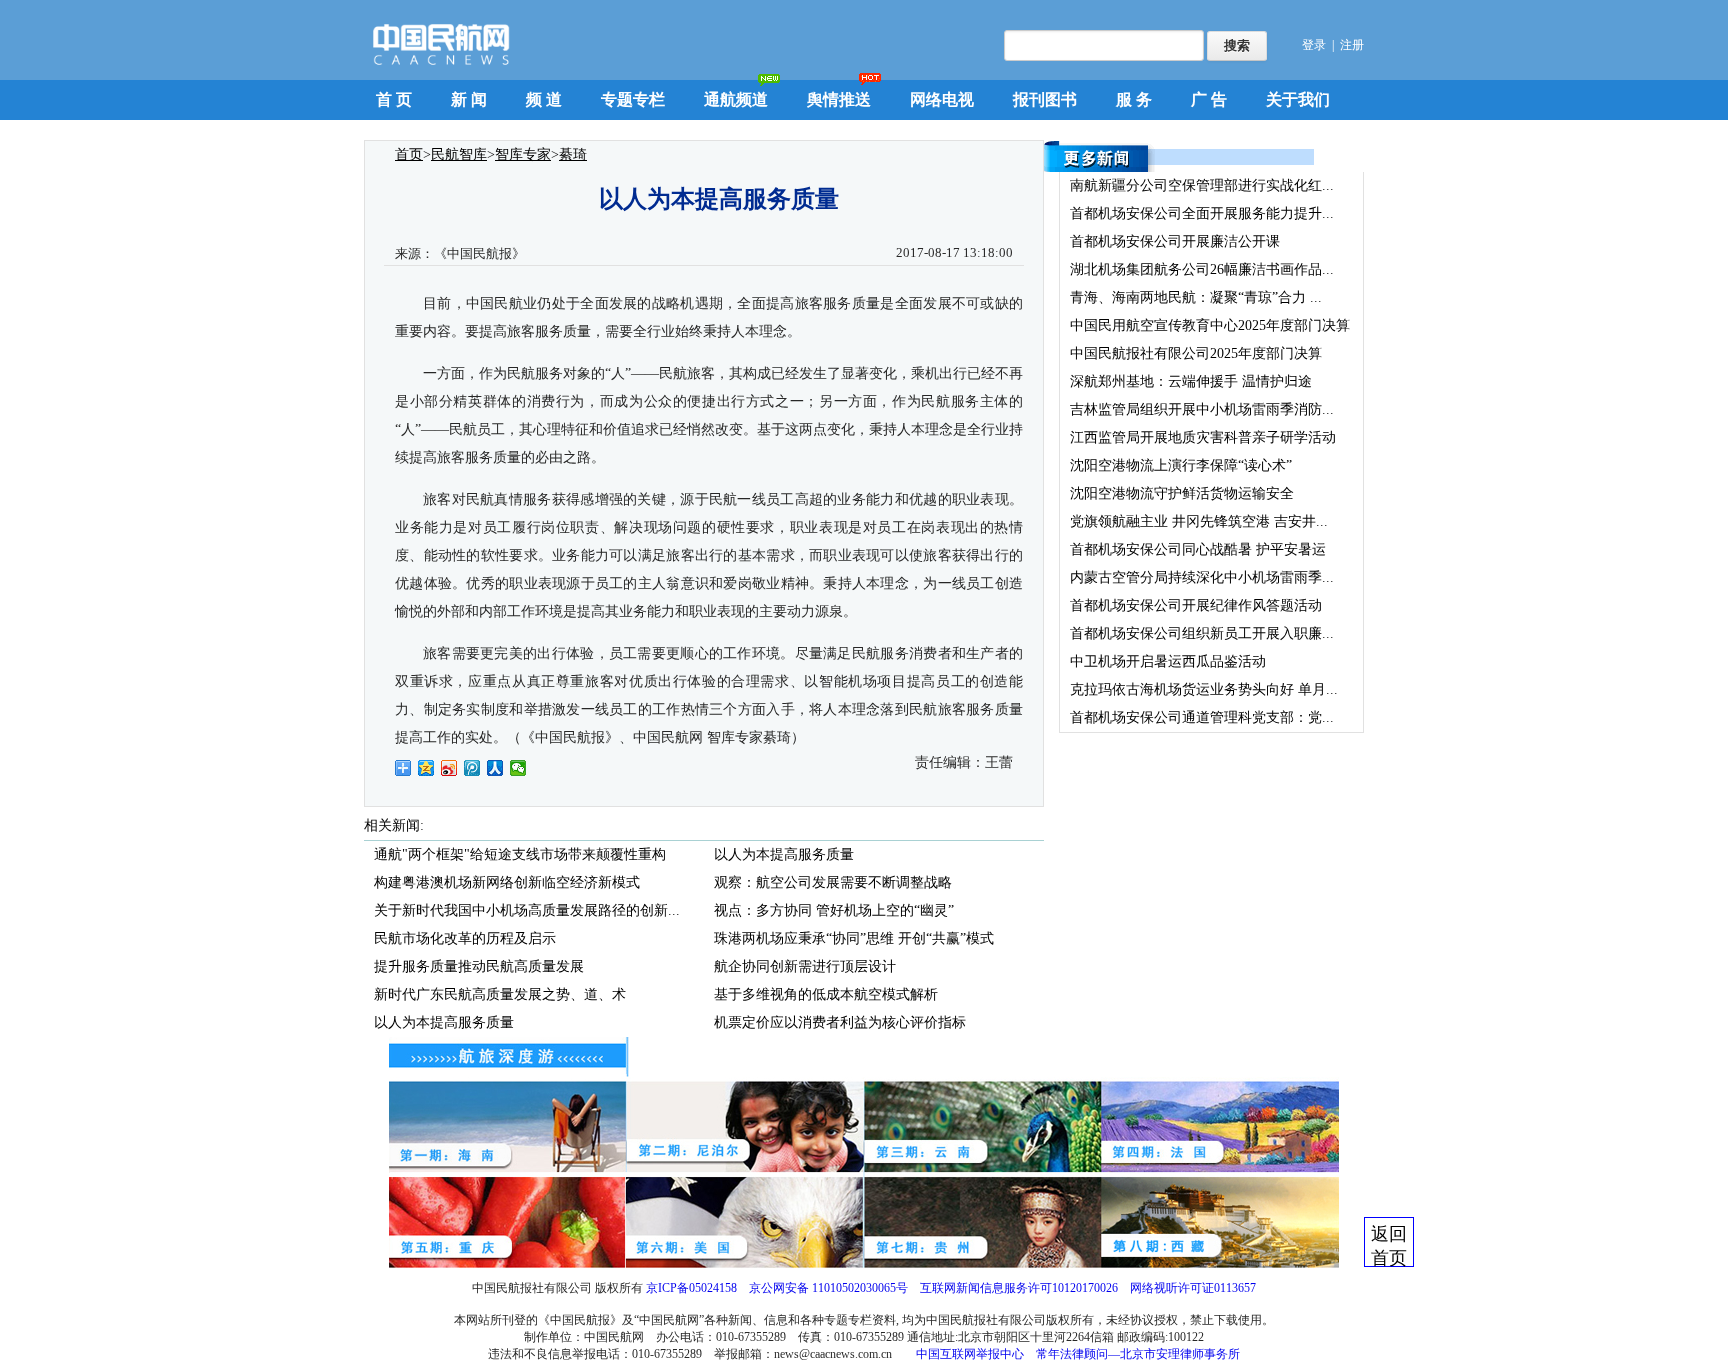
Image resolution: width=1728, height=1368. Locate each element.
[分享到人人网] (495, 768)
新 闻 (469, 99)
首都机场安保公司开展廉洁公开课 (1175, 241)
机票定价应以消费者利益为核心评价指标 (840, 1022)
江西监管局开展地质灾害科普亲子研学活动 (1203, 437)
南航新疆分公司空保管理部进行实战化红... (1202, 185)
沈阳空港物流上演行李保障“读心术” (1181, 465)
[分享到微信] (518, 768)
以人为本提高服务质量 (444, 1022)
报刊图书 (1045, 99)
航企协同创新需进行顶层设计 (805, 966)
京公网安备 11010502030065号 (828, 1288)
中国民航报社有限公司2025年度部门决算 (1196, 353)
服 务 (1134, 99)
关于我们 (1298, 99)
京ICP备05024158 (691, 1288)
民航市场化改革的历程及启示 (465, 938)
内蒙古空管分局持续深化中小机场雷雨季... (1202, 577)
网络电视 (942, 99)
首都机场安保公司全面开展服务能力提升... (1202, 213)
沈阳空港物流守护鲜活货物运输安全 (1182, 493)
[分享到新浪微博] (449, 768)
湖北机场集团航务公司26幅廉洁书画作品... (1202, 269)
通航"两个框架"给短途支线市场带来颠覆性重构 (520, 854)
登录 (1314, 45)
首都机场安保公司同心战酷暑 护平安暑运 (1198, 549)
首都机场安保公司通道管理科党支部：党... (1202, 717)
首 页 (394, 99)
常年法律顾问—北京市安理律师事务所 (1138, 1354)
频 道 (544, 99)
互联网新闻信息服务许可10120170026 (1019, 1288)
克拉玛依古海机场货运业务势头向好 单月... (1204, 689)
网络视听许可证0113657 (1193, 1288)
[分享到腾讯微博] (472, 768)
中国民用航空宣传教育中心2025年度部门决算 (1210, 325)
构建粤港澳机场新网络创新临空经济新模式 (507, 882)
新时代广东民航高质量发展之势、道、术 (500, 994)
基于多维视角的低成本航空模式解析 (826, 994)
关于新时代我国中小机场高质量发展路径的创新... (527, 910)
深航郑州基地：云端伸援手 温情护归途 (1191, 381)
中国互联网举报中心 (970, 1354)
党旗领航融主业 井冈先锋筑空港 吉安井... (1199, 521)
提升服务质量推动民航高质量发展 (479, 966)
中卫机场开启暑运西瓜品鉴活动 (1168, 661)
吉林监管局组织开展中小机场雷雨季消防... (1202, 409)
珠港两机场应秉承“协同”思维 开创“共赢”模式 (854, 938)
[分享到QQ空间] (426, 768)
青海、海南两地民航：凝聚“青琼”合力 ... (1196, 297)
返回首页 (1389, 1245)
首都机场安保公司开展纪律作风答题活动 (1196, 605)
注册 (1352, 45)
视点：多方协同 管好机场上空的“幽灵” (834, 910)
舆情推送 (839, 99)
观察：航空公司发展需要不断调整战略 (833, 882)
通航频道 (736, 99)
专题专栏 (633, 99)
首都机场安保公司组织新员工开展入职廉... (1202, 633)
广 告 (1209, 99)
